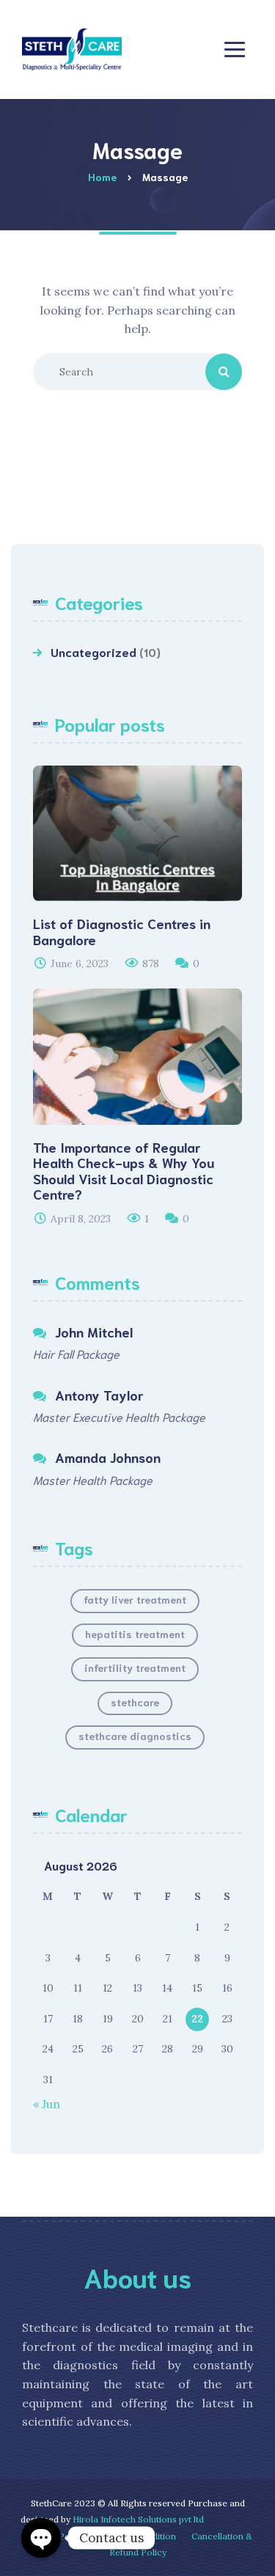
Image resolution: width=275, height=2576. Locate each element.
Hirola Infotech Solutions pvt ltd (138, 2519)
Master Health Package (93, 1479)
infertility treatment (135, 1667)
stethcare (135, 1702)
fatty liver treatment (135, 1599)
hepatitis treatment (135, 1634)
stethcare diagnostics (135, 1736)
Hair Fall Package (76, 1353)
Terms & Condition (137, 2536)
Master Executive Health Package (119, 1416)
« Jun (47, 2104)
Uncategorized (93, 652)
